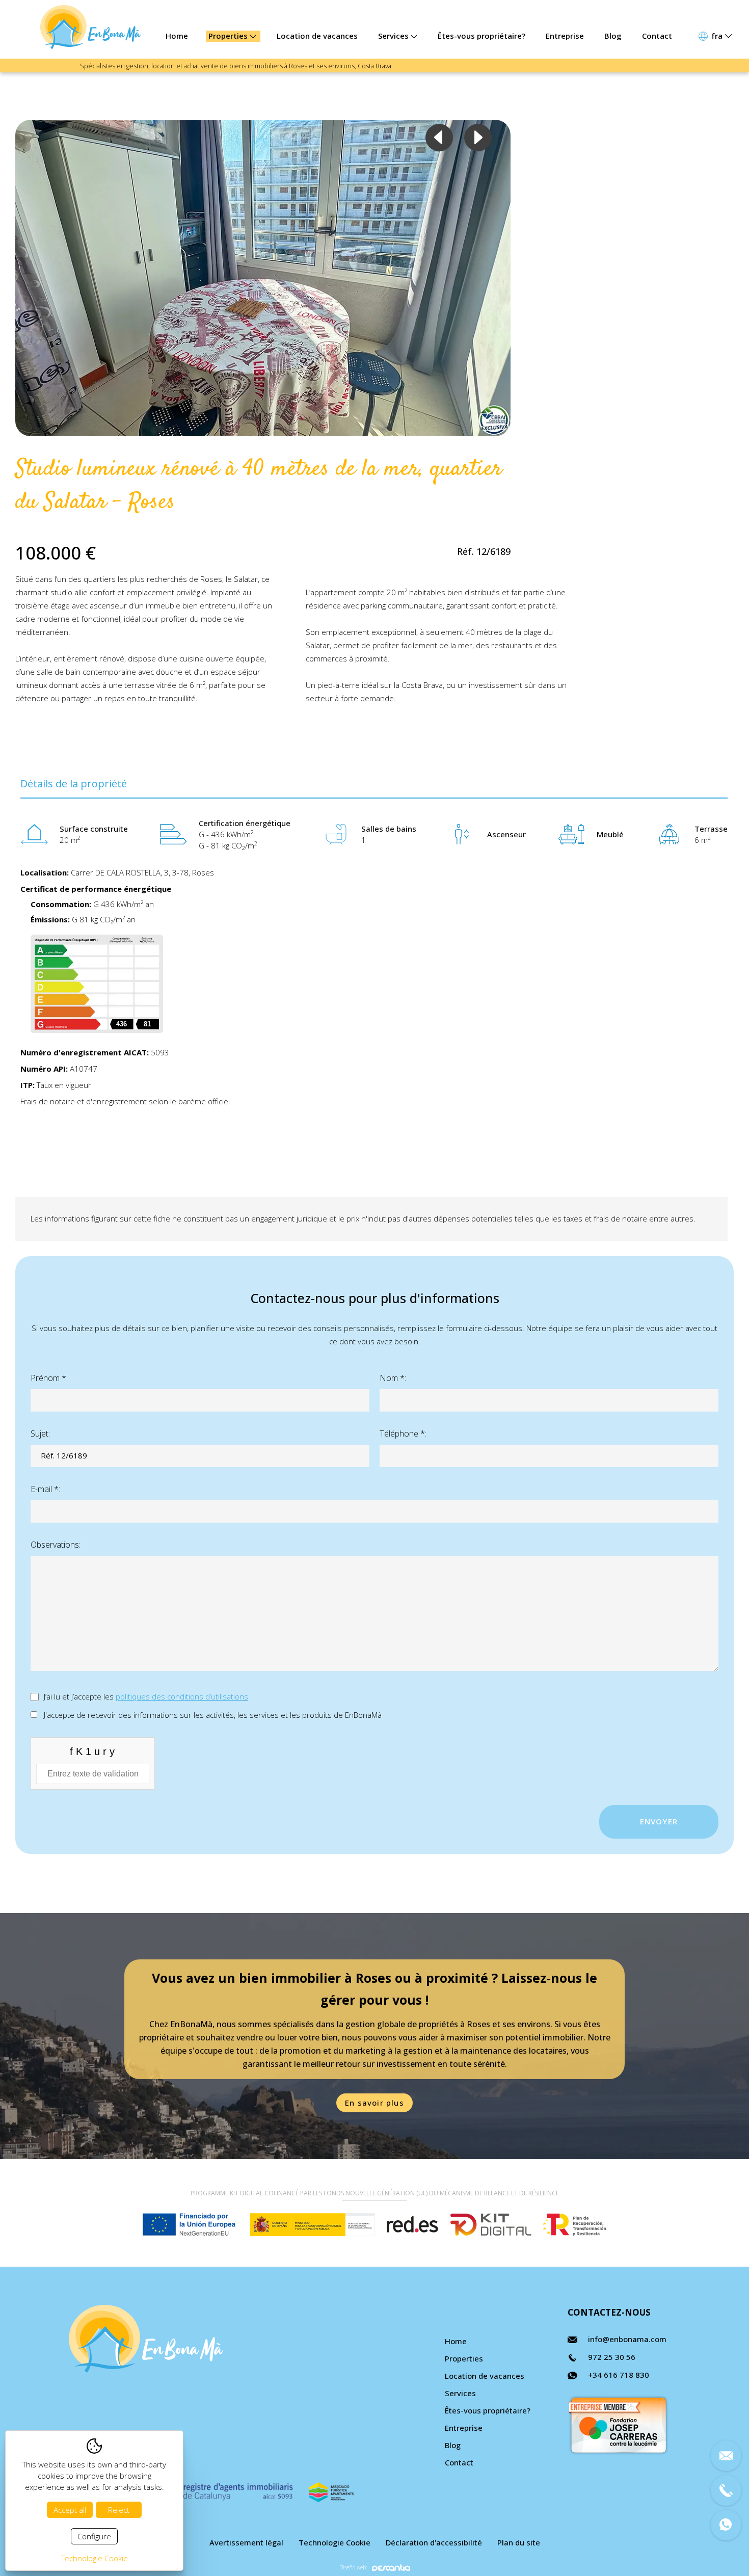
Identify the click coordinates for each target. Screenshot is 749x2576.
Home (177, 36)
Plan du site (519, 2542)
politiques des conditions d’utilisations (182, 1696)
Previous (439, 138)
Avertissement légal (246, 2542)
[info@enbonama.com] (726, 2456)
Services (394, 36)
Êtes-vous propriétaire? (481, 36)
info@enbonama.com (627, 2339)
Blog (613, 36)
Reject (119, 2510)
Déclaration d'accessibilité (434, 2542)
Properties (229, 36)
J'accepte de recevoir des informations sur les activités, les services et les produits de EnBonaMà (213, 1715)
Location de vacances (317, 36)
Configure (94, 2536)
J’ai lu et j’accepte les (146, 1696)
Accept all (70, 2510)
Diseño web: (353, 2568)
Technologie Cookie (335, 2542)
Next (478, 138)
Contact (657, 36)
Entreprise (565, 36)
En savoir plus (374, 2103)
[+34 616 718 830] (726, 2525)
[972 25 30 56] (726, 2490)
